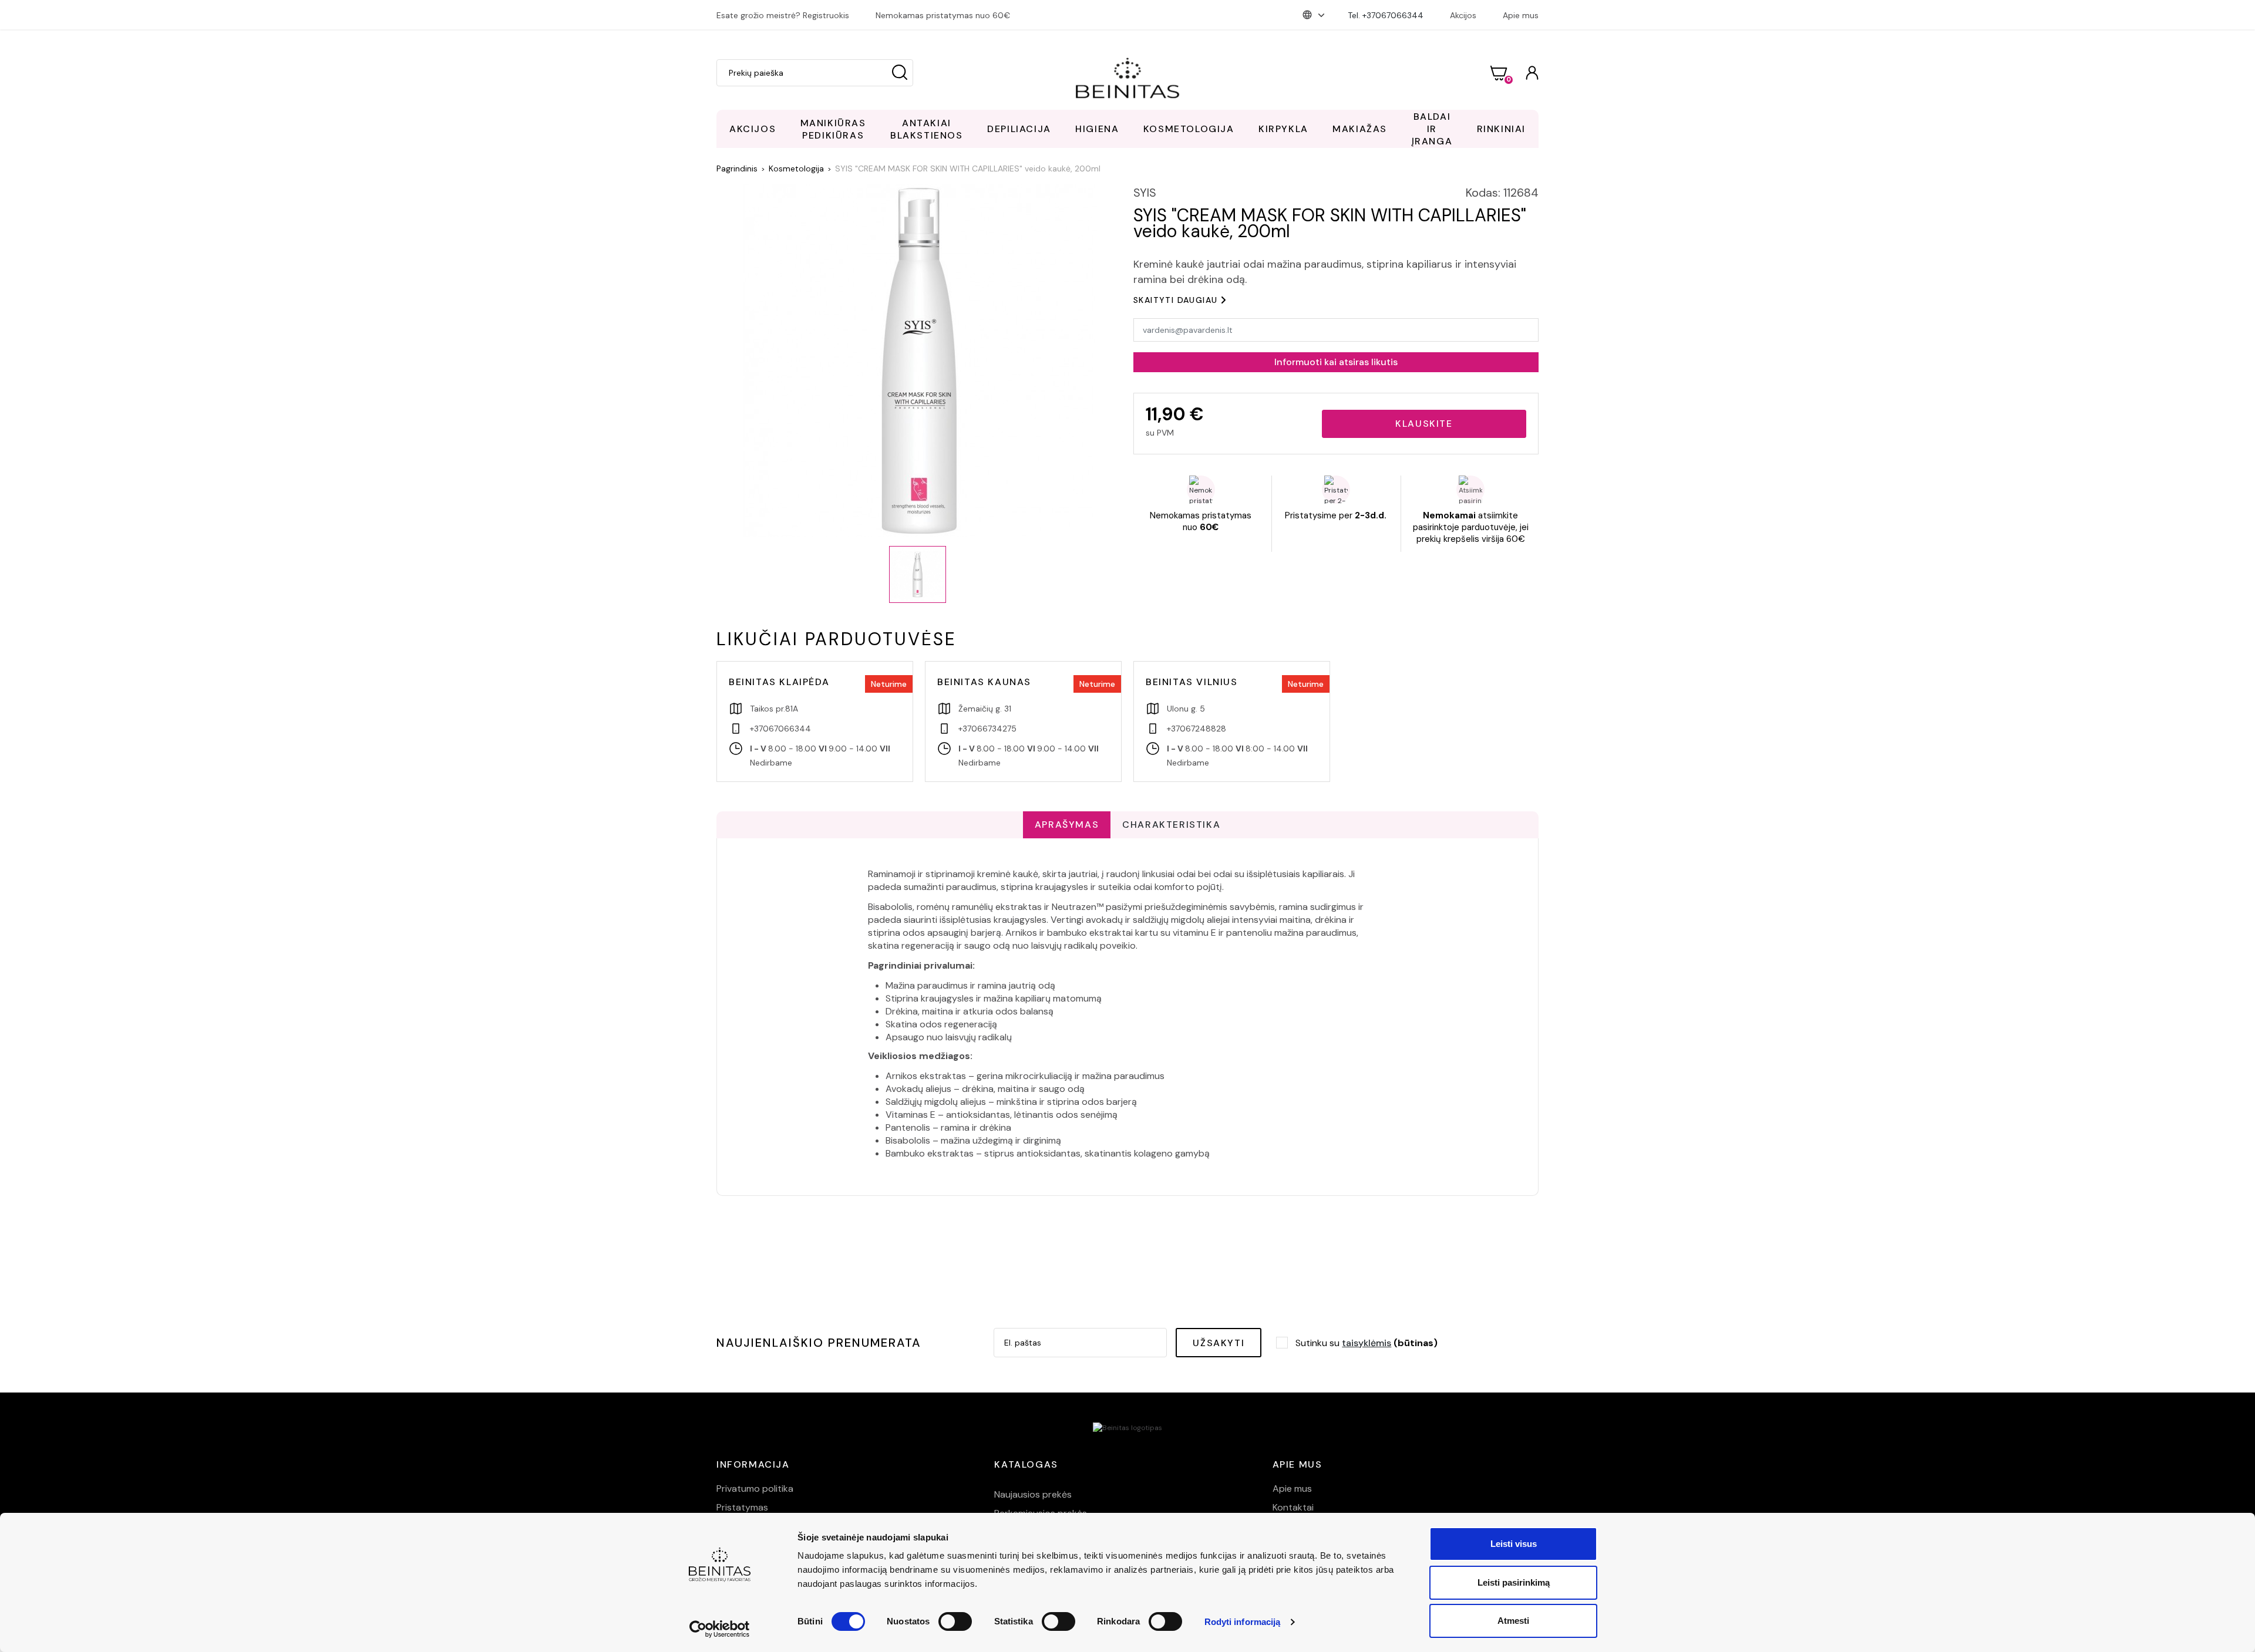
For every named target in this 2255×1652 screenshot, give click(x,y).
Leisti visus (1514, 1544)
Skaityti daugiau (1175, 300)
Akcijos (1463, 15)
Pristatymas (742, 1507)
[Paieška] (900, 73)
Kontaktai (1293, 1507)
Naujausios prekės (1033, 1494)
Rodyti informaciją (1243, 1622)
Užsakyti (1219, 1343)
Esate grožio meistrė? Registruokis (783, 15)
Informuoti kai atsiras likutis (1336, 362)
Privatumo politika (755, 1489)
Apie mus (1521, 15)
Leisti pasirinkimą (1514, 1582)
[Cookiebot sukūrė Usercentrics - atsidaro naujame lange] (720, 1629)
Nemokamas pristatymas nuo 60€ (943, 15)
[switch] (955, 1621)
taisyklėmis (1367, 1343)
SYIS (1145, 193)
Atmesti (1513, 1621)
